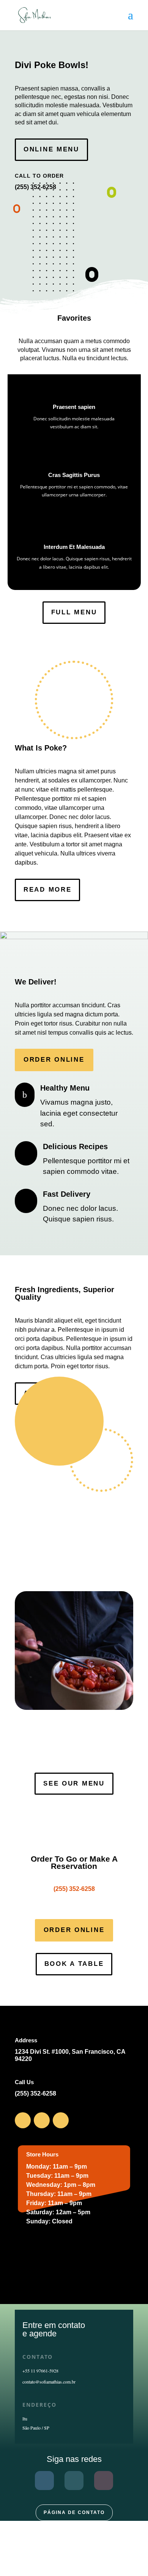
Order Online (54, 1060)
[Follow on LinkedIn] (61, 2120)
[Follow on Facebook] (23, 2120)
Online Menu (51, 149)
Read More (47, 890)
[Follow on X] (42, 2120)
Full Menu (74, 612)
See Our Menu (74, 1783)
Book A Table (74, 1964)
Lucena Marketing (74, 2551)
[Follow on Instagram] (104, 2481)
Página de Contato (74, 2512)
